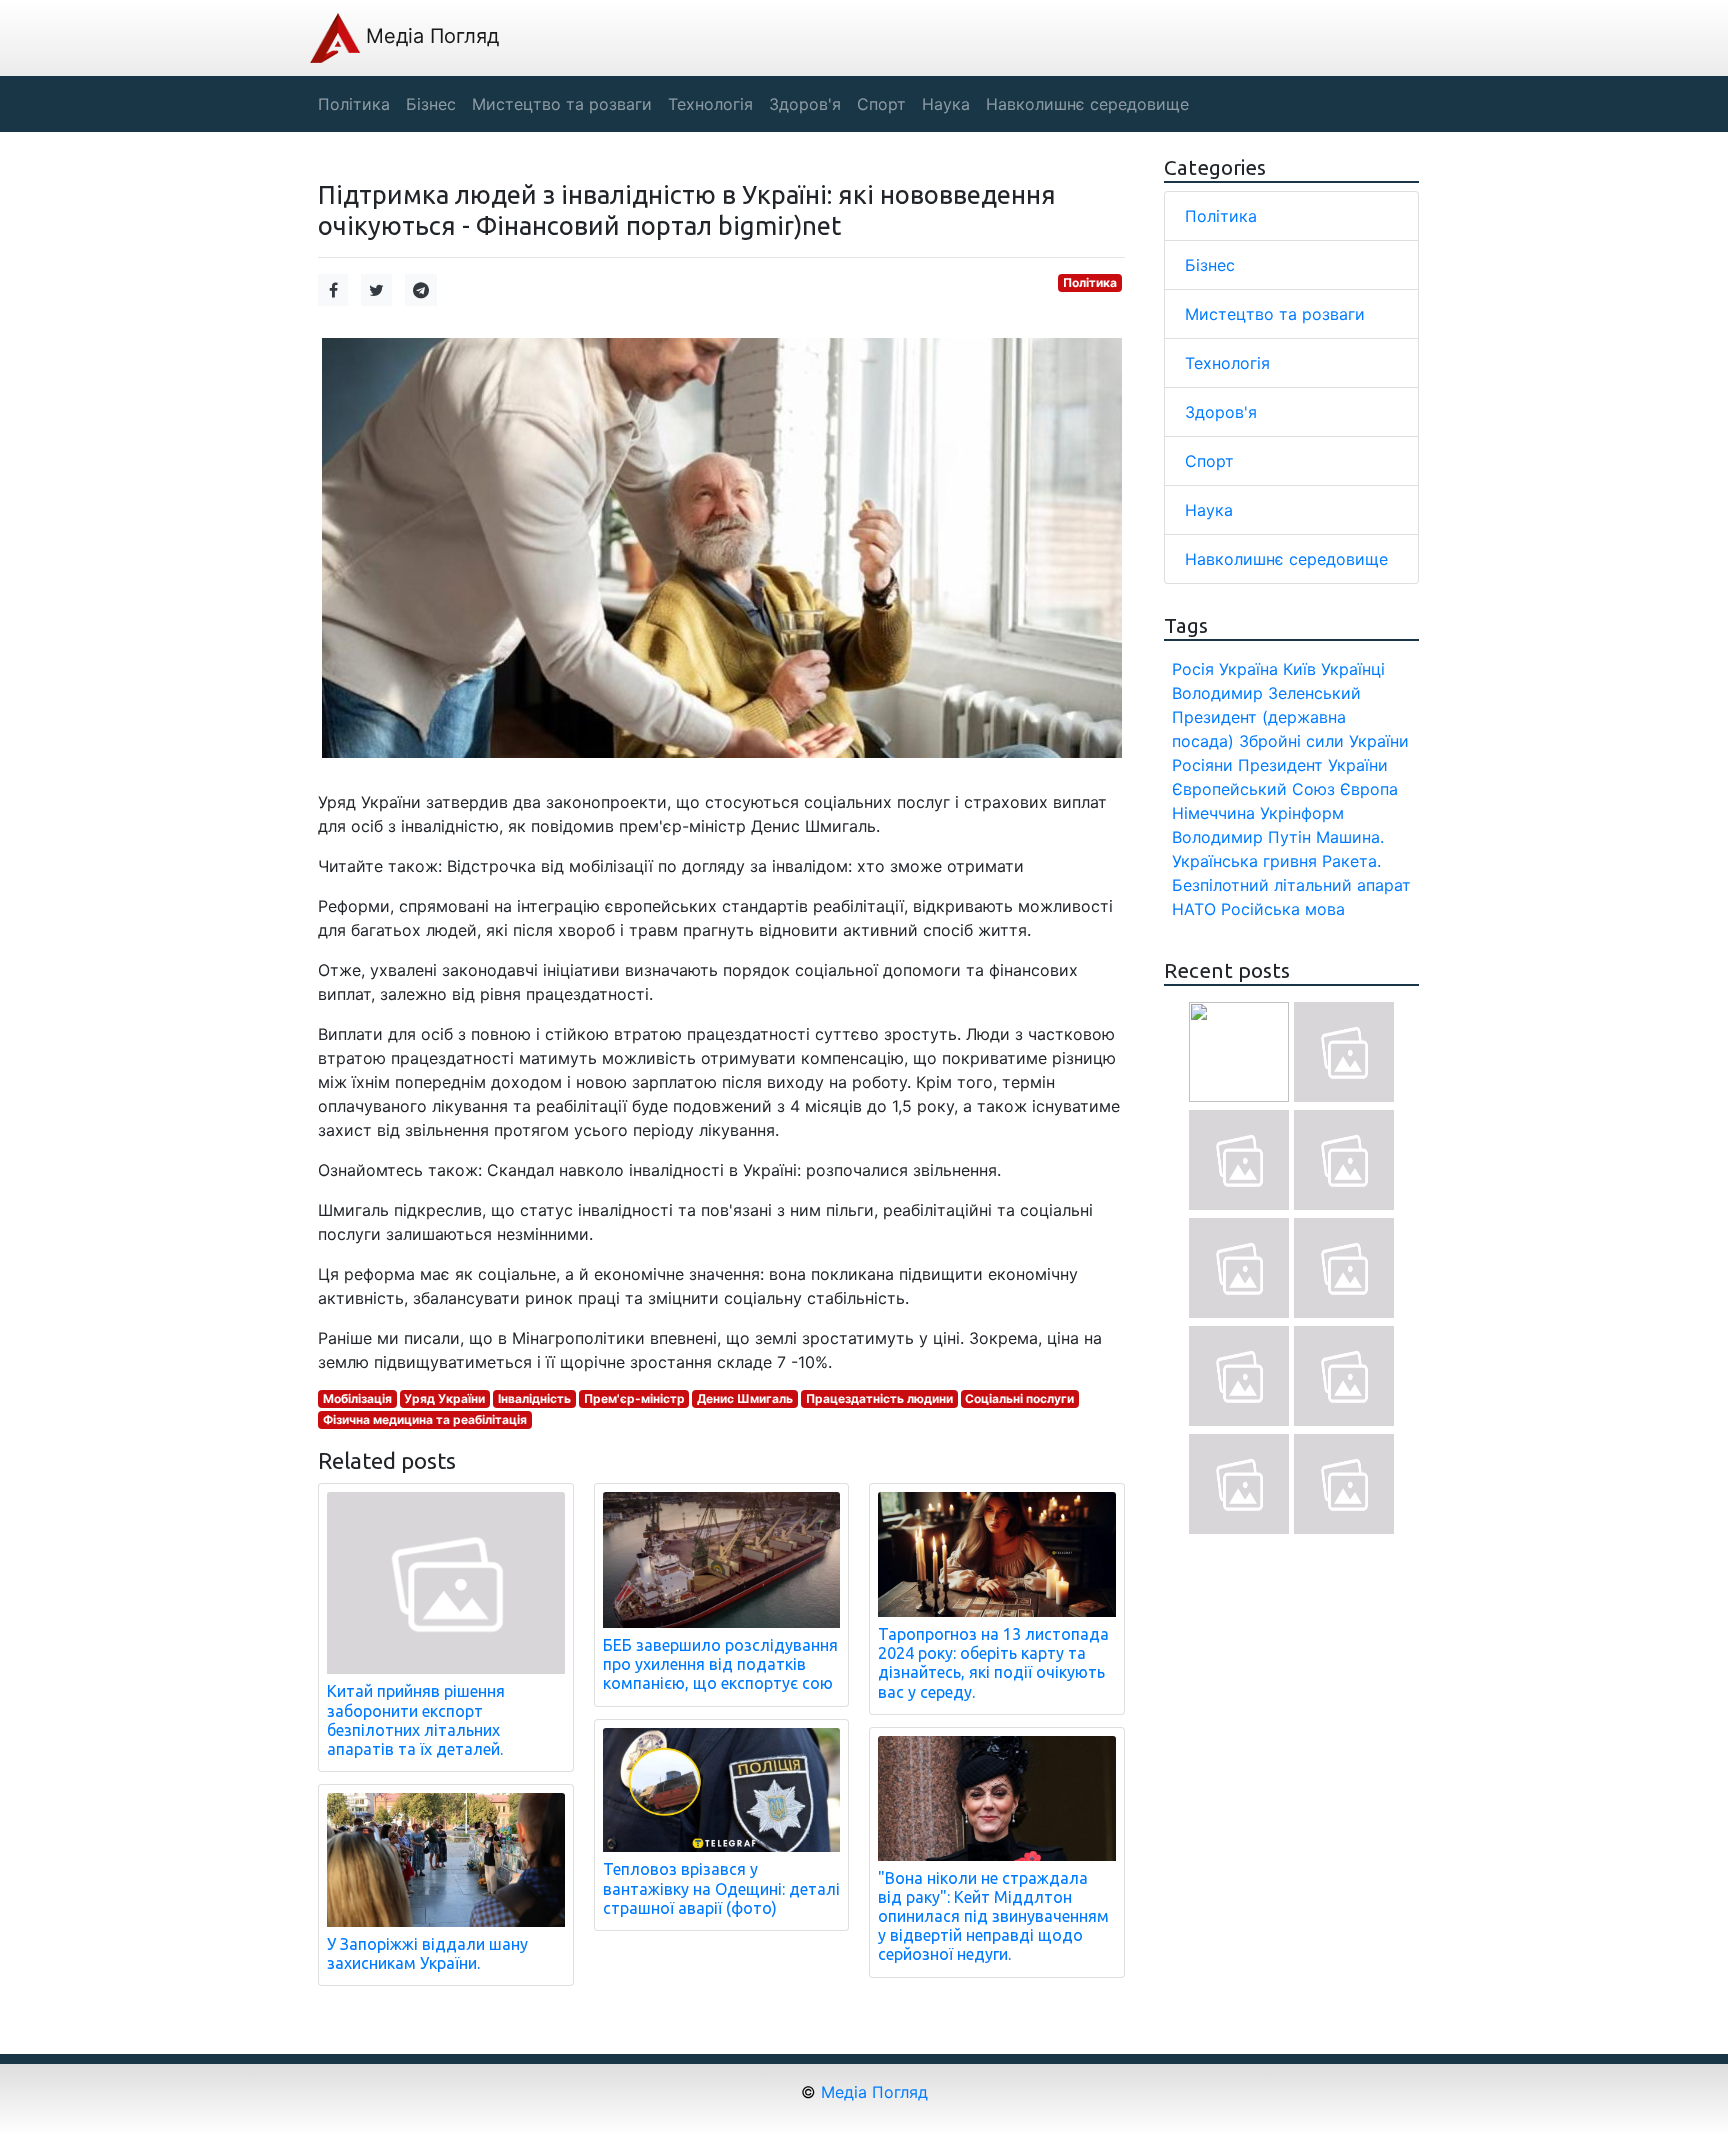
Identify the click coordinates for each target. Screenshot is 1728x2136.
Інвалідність (534, 1398)
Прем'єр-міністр (634, 1398)
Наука (1209, 510)
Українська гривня (1244, 861)
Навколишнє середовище (1286, 559)
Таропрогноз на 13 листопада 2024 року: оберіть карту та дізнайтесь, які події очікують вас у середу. (993, 1663)
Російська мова (1283, 909)
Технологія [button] (710, 104)
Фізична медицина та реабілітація (425, 1419)
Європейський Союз (1253, 789)
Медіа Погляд (429, 36)
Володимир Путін (1241, 837)
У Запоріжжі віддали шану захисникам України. (427, 1953)
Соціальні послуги (1019, 1398)
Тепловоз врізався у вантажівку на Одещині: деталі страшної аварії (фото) (721, 1888)
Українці (1353, 669)
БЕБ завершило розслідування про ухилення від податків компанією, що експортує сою (720, 1664)
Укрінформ (1302, 813)
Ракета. (1351, 861)
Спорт (1209, 461)
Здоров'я (1221, 412)
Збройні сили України (1324, 741)
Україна (1248, 669)
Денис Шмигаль (745, 1398)
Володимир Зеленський (1266, 693)
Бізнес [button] (431, 104)
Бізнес (1210, 265)
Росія (1193, 669)
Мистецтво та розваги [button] (562, 104)
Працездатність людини (879, 1398)
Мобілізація (357, 1398)
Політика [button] (354, 104)
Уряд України (444, 1398)
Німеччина (1213, 813)
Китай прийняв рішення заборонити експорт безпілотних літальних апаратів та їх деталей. (416, 1720)
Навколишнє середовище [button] (1087, 104)
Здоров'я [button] (805, 104)
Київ (1299, 669)
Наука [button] (946, 104)
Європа (1369, 789)
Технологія (1227, 363)
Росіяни (1202, 765)
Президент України (1313, 765)
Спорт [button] (881, 104)
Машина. (1350, 837)
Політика (1090, 282)
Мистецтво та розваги (1275, 314)
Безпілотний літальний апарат (1291, 885)
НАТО (1194, 909)
